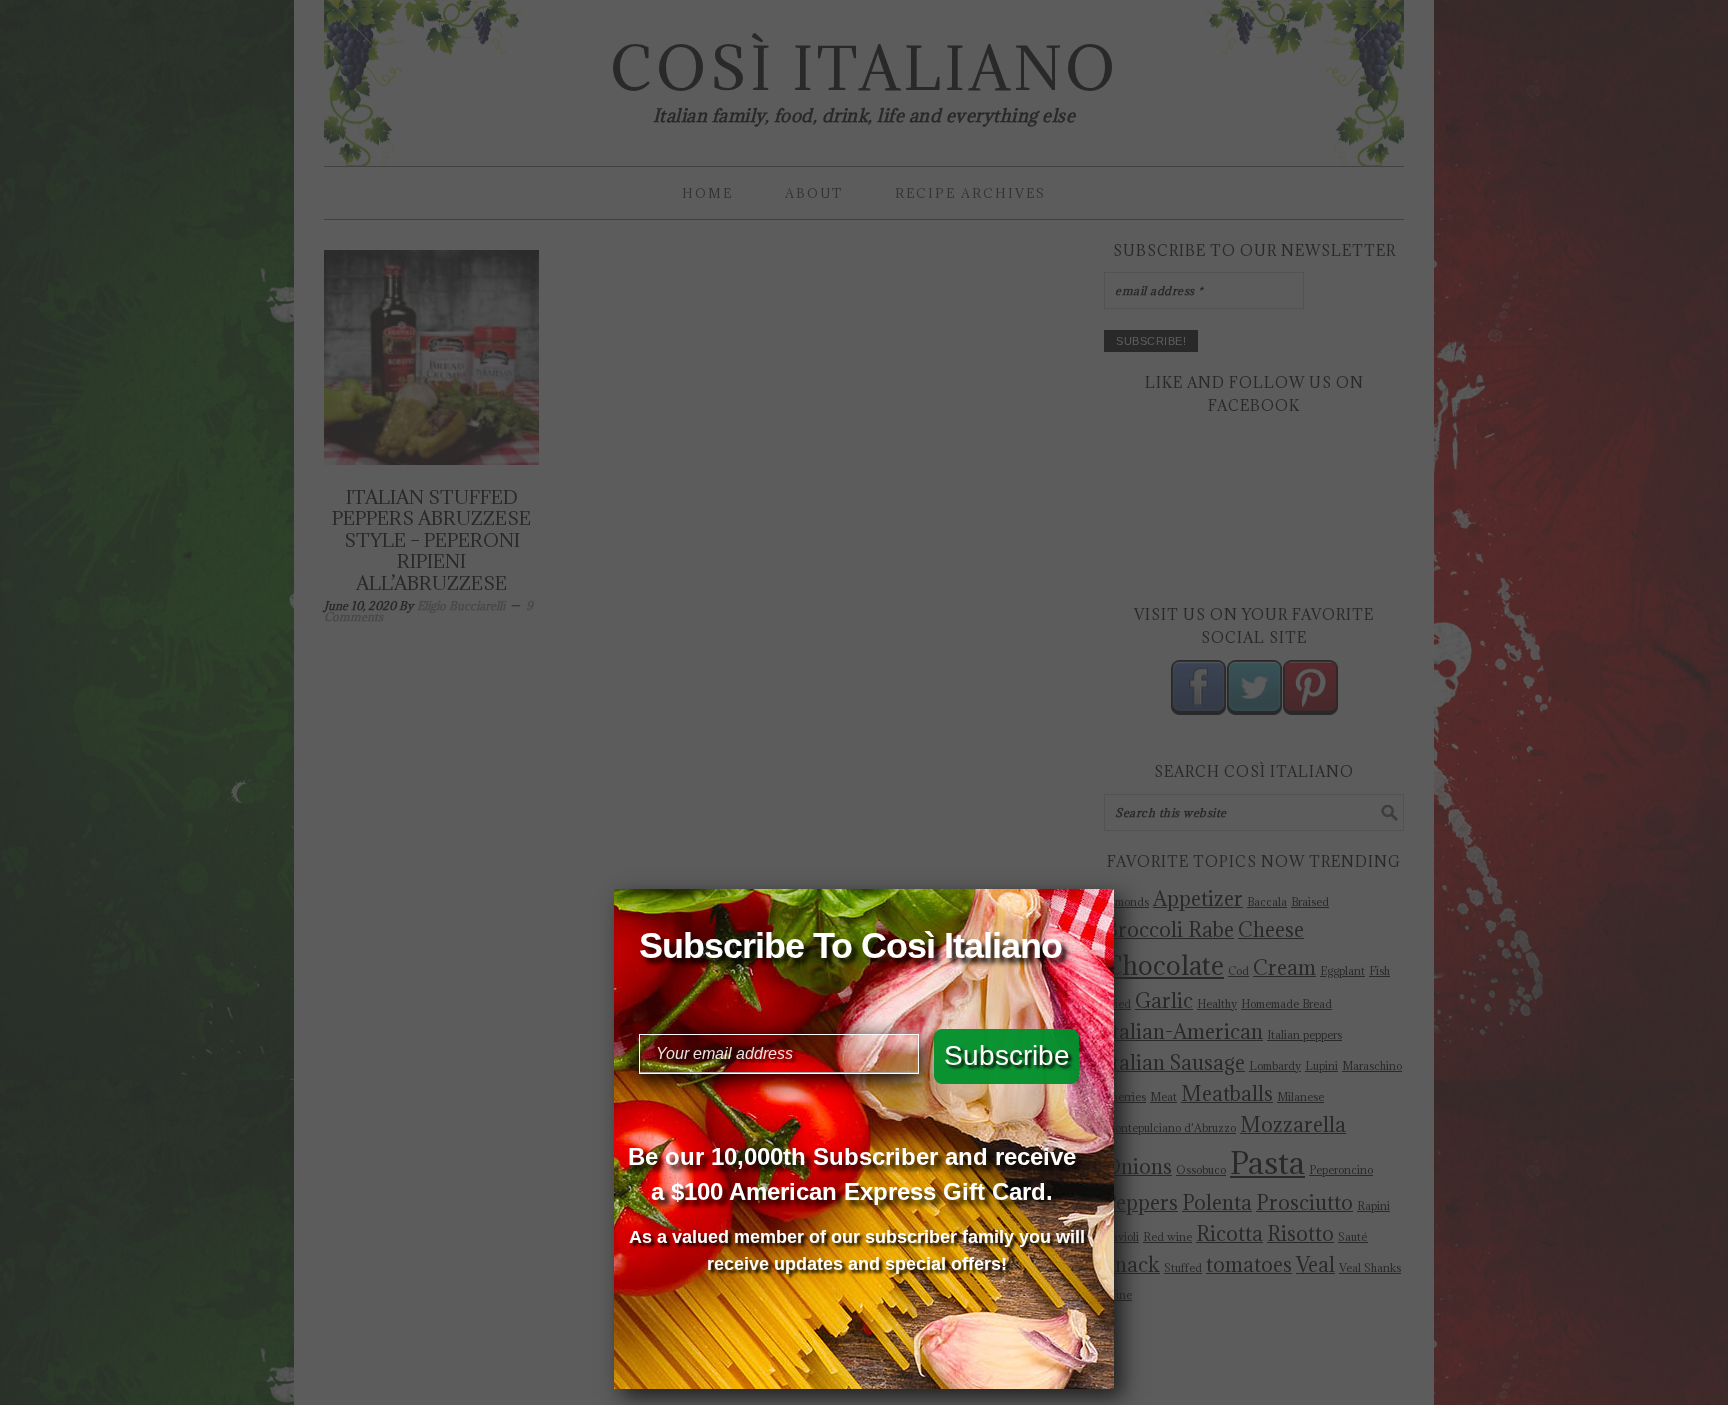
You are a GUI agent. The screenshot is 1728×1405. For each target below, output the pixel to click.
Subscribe (1007, 1055)
